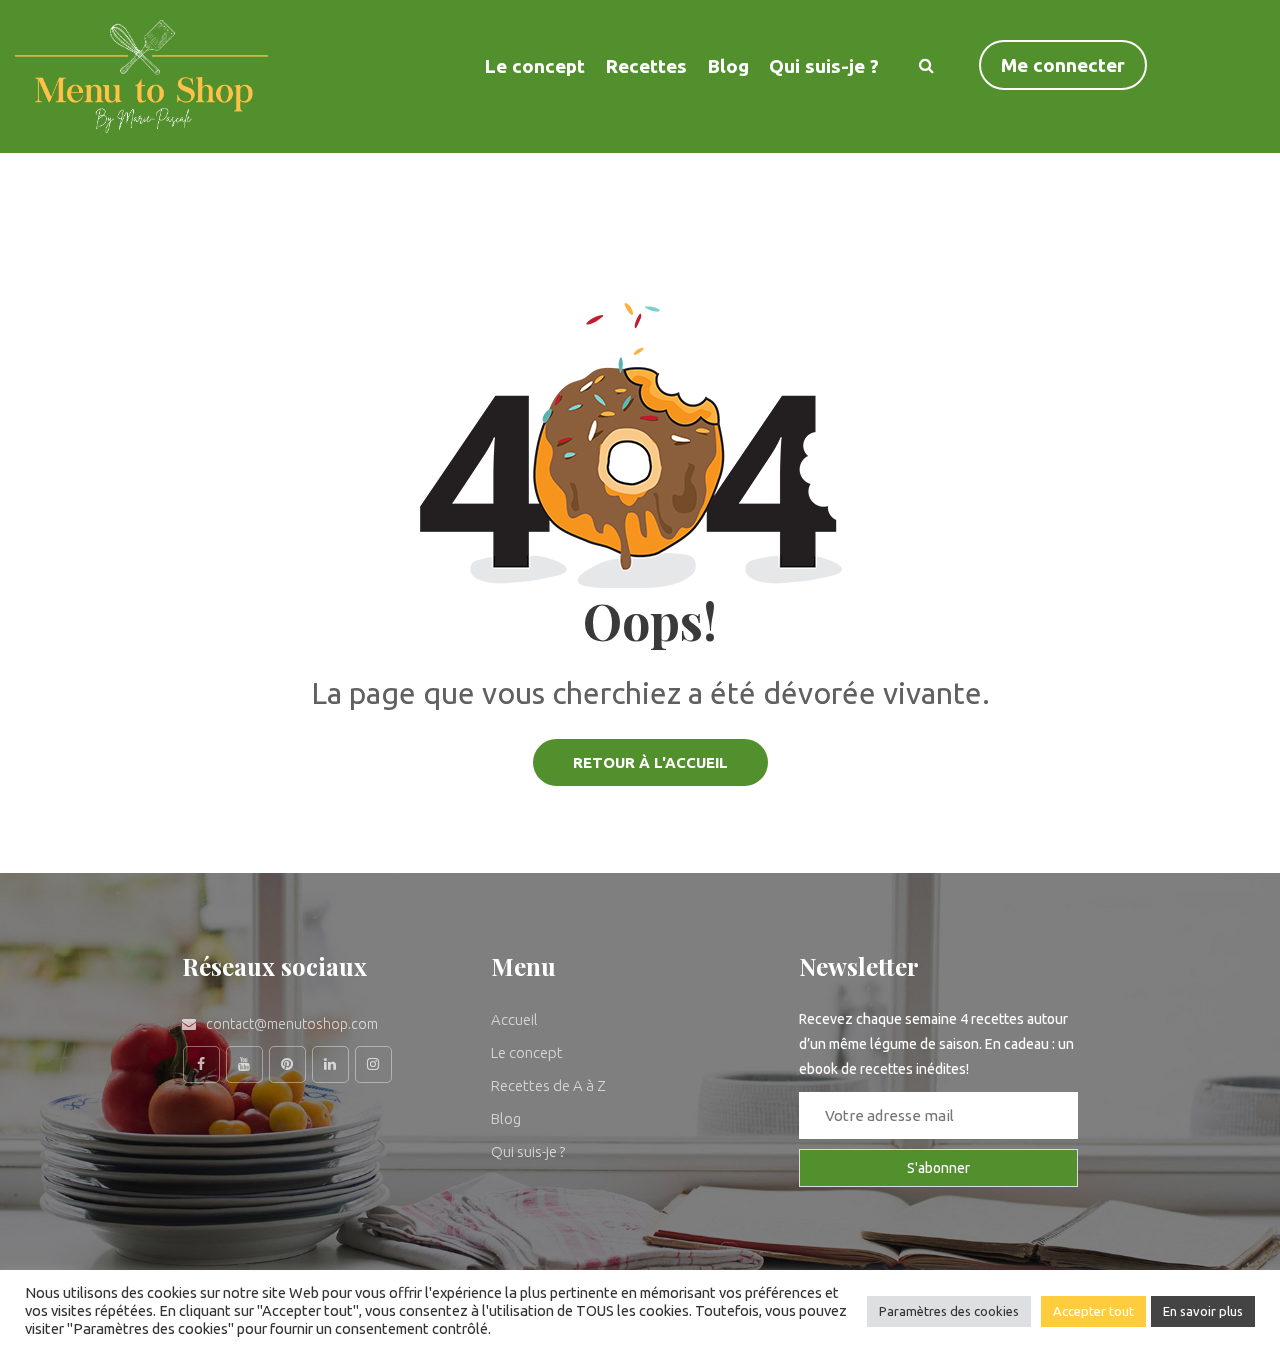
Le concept (527, 1052)
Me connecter (1063, 65)
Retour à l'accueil (650, 762)
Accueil (514, 1019)
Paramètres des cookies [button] (949, 1311)
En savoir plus (1203, 1311)
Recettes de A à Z (548, 1085)
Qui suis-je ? (824, 66)
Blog (728, 66)
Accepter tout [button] (1093, 1311)
